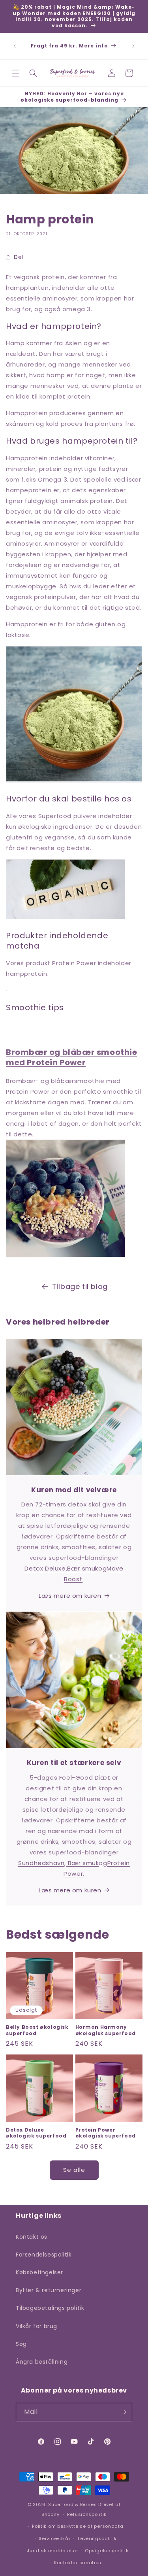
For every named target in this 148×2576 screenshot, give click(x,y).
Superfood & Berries (72, 2504)
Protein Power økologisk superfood (106, 2133)
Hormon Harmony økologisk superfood (106, 2030)
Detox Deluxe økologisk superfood (36, 2133)
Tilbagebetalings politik (50, 2308)
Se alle (74, 2170)
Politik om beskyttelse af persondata (78, 2526)
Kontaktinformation (78, 2563)
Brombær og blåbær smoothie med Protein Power (72, 1057)
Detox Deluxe (45, 1568)
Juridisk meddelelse (52, 2551)
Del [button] (19, 257)
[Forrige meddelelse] (15, 46)
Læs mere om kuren (70, 1596)
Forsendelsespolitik (44, 2255)
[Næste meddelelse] (133, 46)
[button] (16, 73)
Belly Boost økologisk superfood (37, 2030)
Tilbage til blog (80, 1286)
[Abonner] (123, 2412)
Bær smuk (83, 1568)
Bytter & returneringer (49, 2290)
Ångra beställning (42, 2362)
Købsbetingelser (39, 2272)
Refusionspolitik (87, 2514)
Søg (21, 2344)
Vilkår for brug (37, 2326)
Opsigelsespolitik (107, 2551)
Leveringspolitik (97, 2538)
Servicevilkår (54, 2538)
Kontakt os (32, 2237)
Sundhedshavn (41, 1863)
